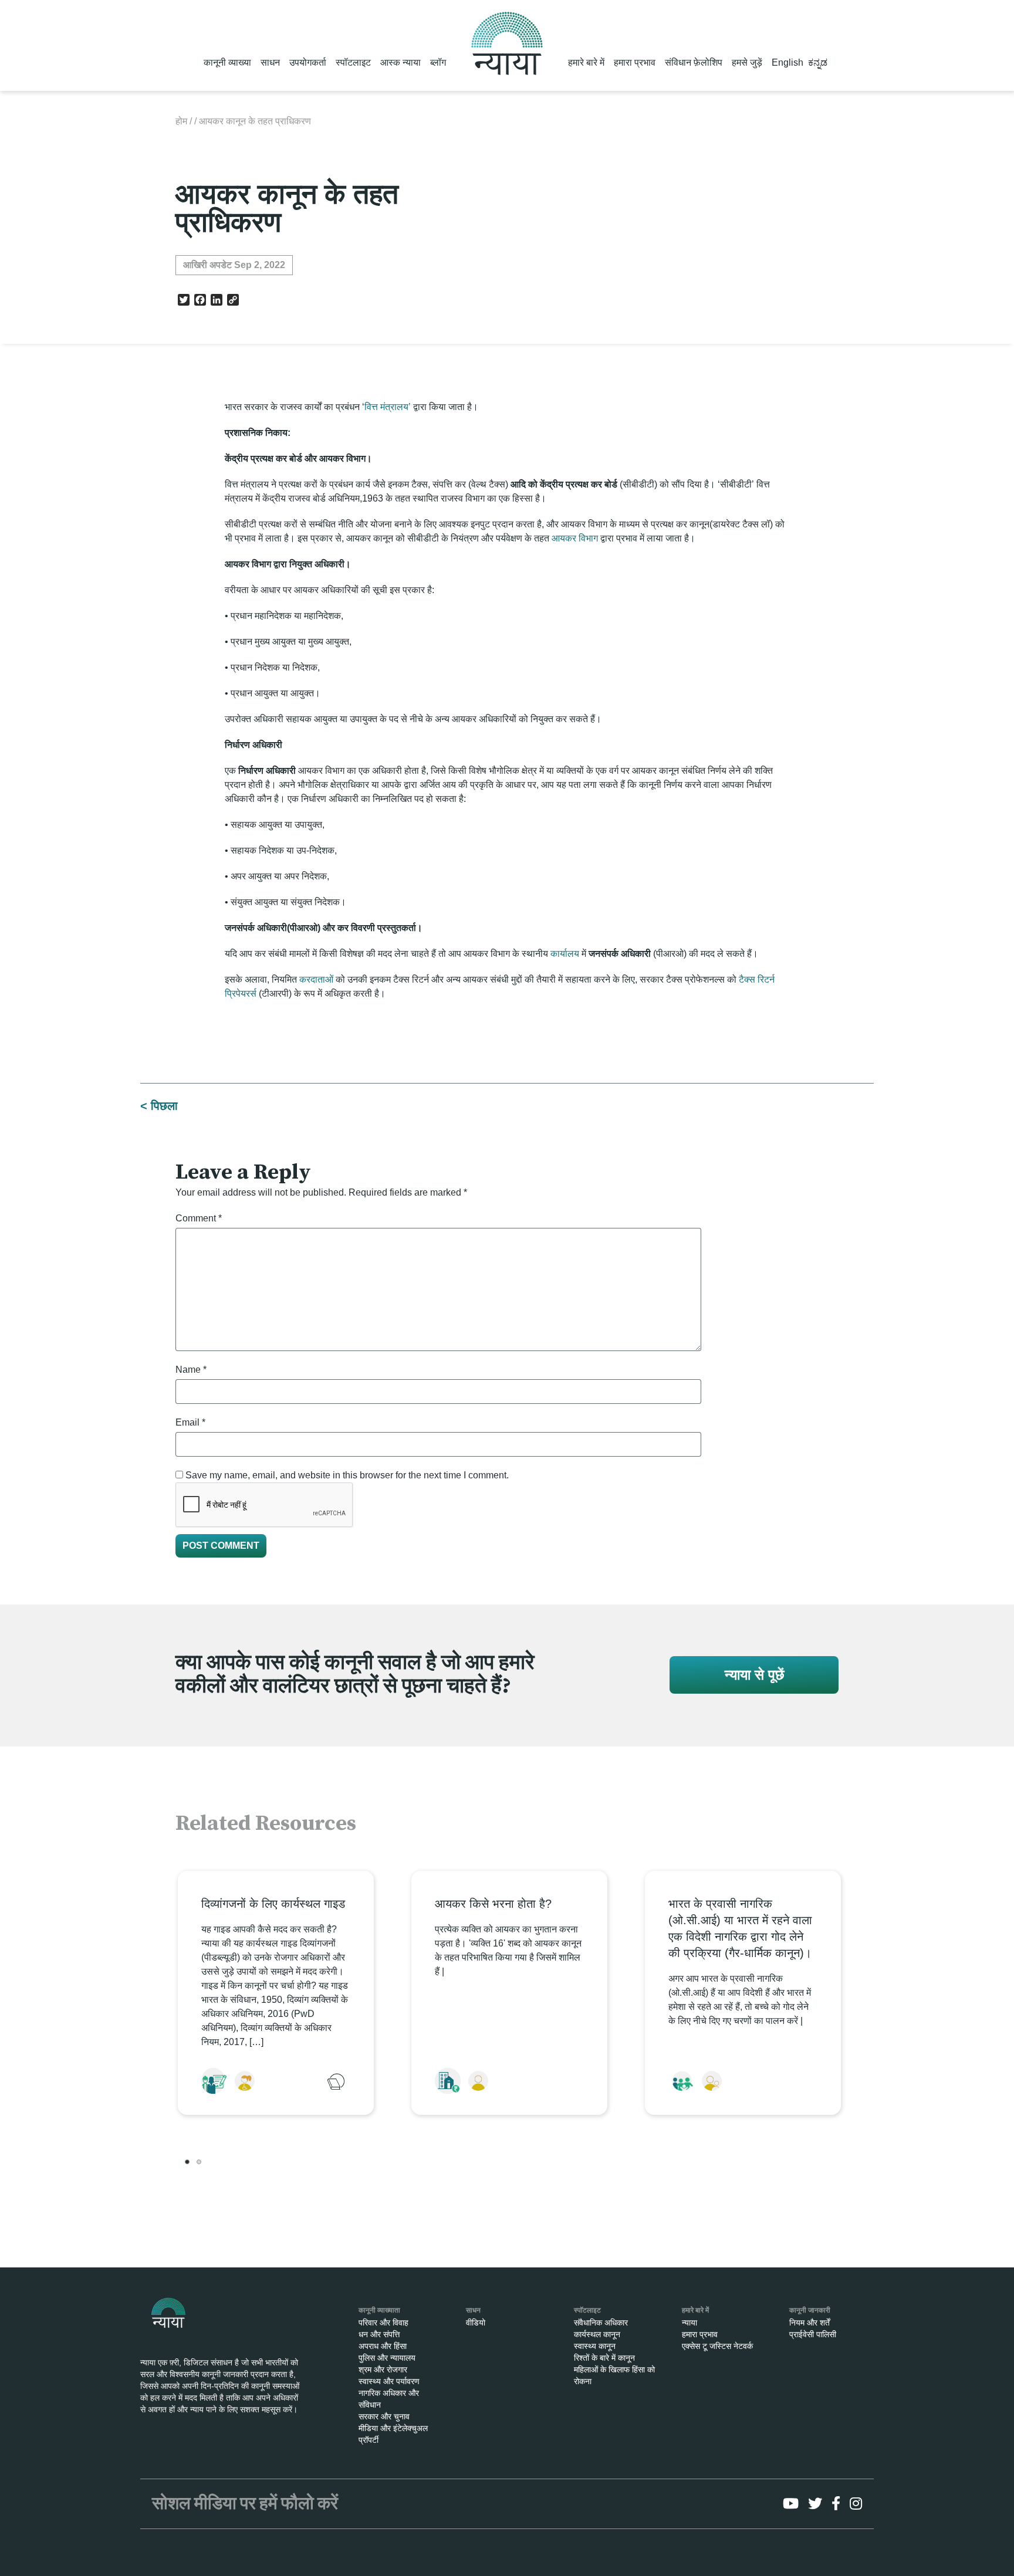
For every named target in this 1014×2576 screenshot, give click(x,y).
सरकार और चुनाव (384, 2416)
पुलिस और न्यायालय (387, 2358)
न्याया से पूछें (754, 1675)
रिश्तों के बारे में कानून (604, 2358)
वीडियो (476, 2323)
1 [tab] (187, 2162)
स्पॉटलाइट (353, 62)
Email (190, 1422)
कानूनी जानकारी (810, 2310)
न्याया (689, 2323)
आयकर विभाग (575, 538)
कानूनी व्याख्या (227, 62)
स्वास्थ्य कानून (595, 2346)
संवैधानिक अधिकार (601, 2323)
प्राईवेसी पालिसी (813, 2334)
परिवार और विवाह (383, 2323)
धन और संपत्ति (379, 2334)
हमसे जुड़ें (747, 62)
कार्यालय (565, 954)
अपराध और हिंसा (383, 2346)
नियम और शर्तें (809, 2323)
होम (181, 121)
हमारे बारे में (586, 62)
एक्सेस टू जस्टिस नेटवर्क (717, 2346)
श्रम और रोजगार (383, 2369)
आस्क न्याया (400, 62)
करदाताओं (316, 979)
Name (191, 1370)
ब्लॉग (438, 62)
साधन (270, 62)
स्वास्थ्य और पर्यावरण (389, 2381)
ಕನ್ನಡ (818, 62)
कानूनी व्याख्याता (379, 2310)
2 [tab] (199, 2162)
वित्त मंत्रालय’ (388, 407)
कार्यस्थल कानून (597, 2334)
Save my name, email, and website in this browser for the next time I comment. (347, 1475)
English (787, 62)
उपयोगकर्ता (308, 62)
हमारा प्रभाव (635, 62)
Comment (199, 1218)
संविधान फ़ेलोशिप (694, 62)
